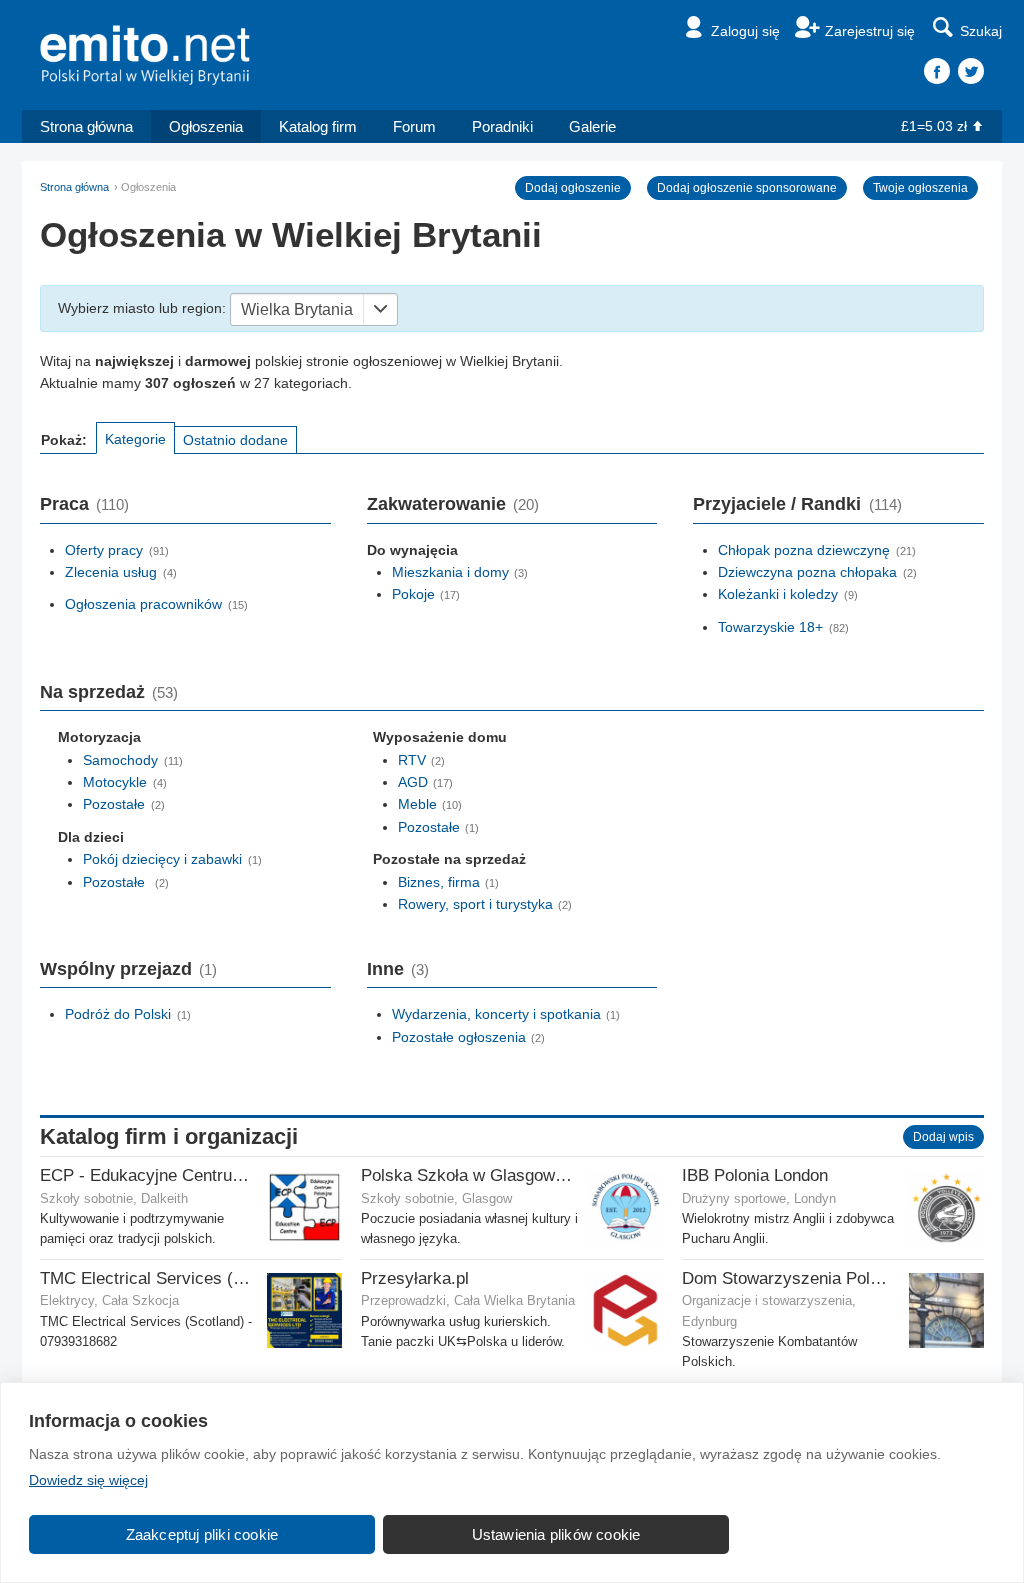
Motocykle (115, 782)
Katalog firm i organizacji (169, 1136)
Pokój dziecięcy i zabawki (162, 859)
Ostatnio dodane (235, 440)
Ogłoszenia (206, 126)
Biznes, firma (439, 882)
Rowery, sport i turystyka (475, 904)
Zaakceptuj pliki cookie (202, 1534)
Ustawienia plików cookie (556, 1534)
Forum (414, 126)
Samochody (120, 760)
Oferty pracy (104, 550)
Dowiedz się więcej (88, 1480)
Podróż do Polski (118, 1014)
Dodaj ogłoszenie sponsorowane (747, 188)
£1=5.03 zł (934, 126)
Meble (417, 804)
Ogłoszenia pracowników (143, 604)
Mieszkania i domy (450, 572)
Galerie (592, 126)
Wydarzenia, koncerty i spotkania (496, 1014)
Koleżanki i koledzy (778, 594)
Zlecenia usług (111, 572)
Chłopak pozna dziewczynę (804, 550)
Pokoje (413, 594)
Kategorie (135, 439)
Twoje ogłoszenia (920, 188)
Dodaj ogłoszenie (573, 188)
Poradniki (502, 126)
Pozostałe (114, 804)
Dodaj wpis (943, 1137)
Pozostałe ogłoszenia (459, 1037)
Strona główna (86, 126)
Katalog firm (318, 126)
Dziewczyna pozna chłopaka (807, 572)
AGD (413, 782)
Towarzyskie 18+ (770, 627)
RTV (412, 760)
